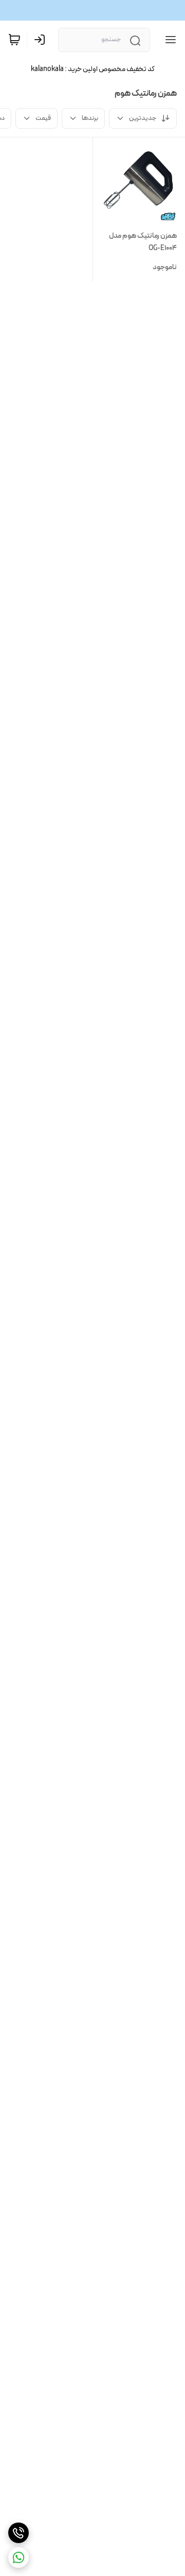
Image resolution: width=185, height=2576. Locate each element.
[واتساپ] (18, 2557)
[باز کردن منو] (169, 40)
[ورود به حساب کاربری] (42, 40)
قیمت (43, 118)
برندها (90, 118)
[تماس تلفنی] (18, 2533)
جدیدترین (143, 118)
